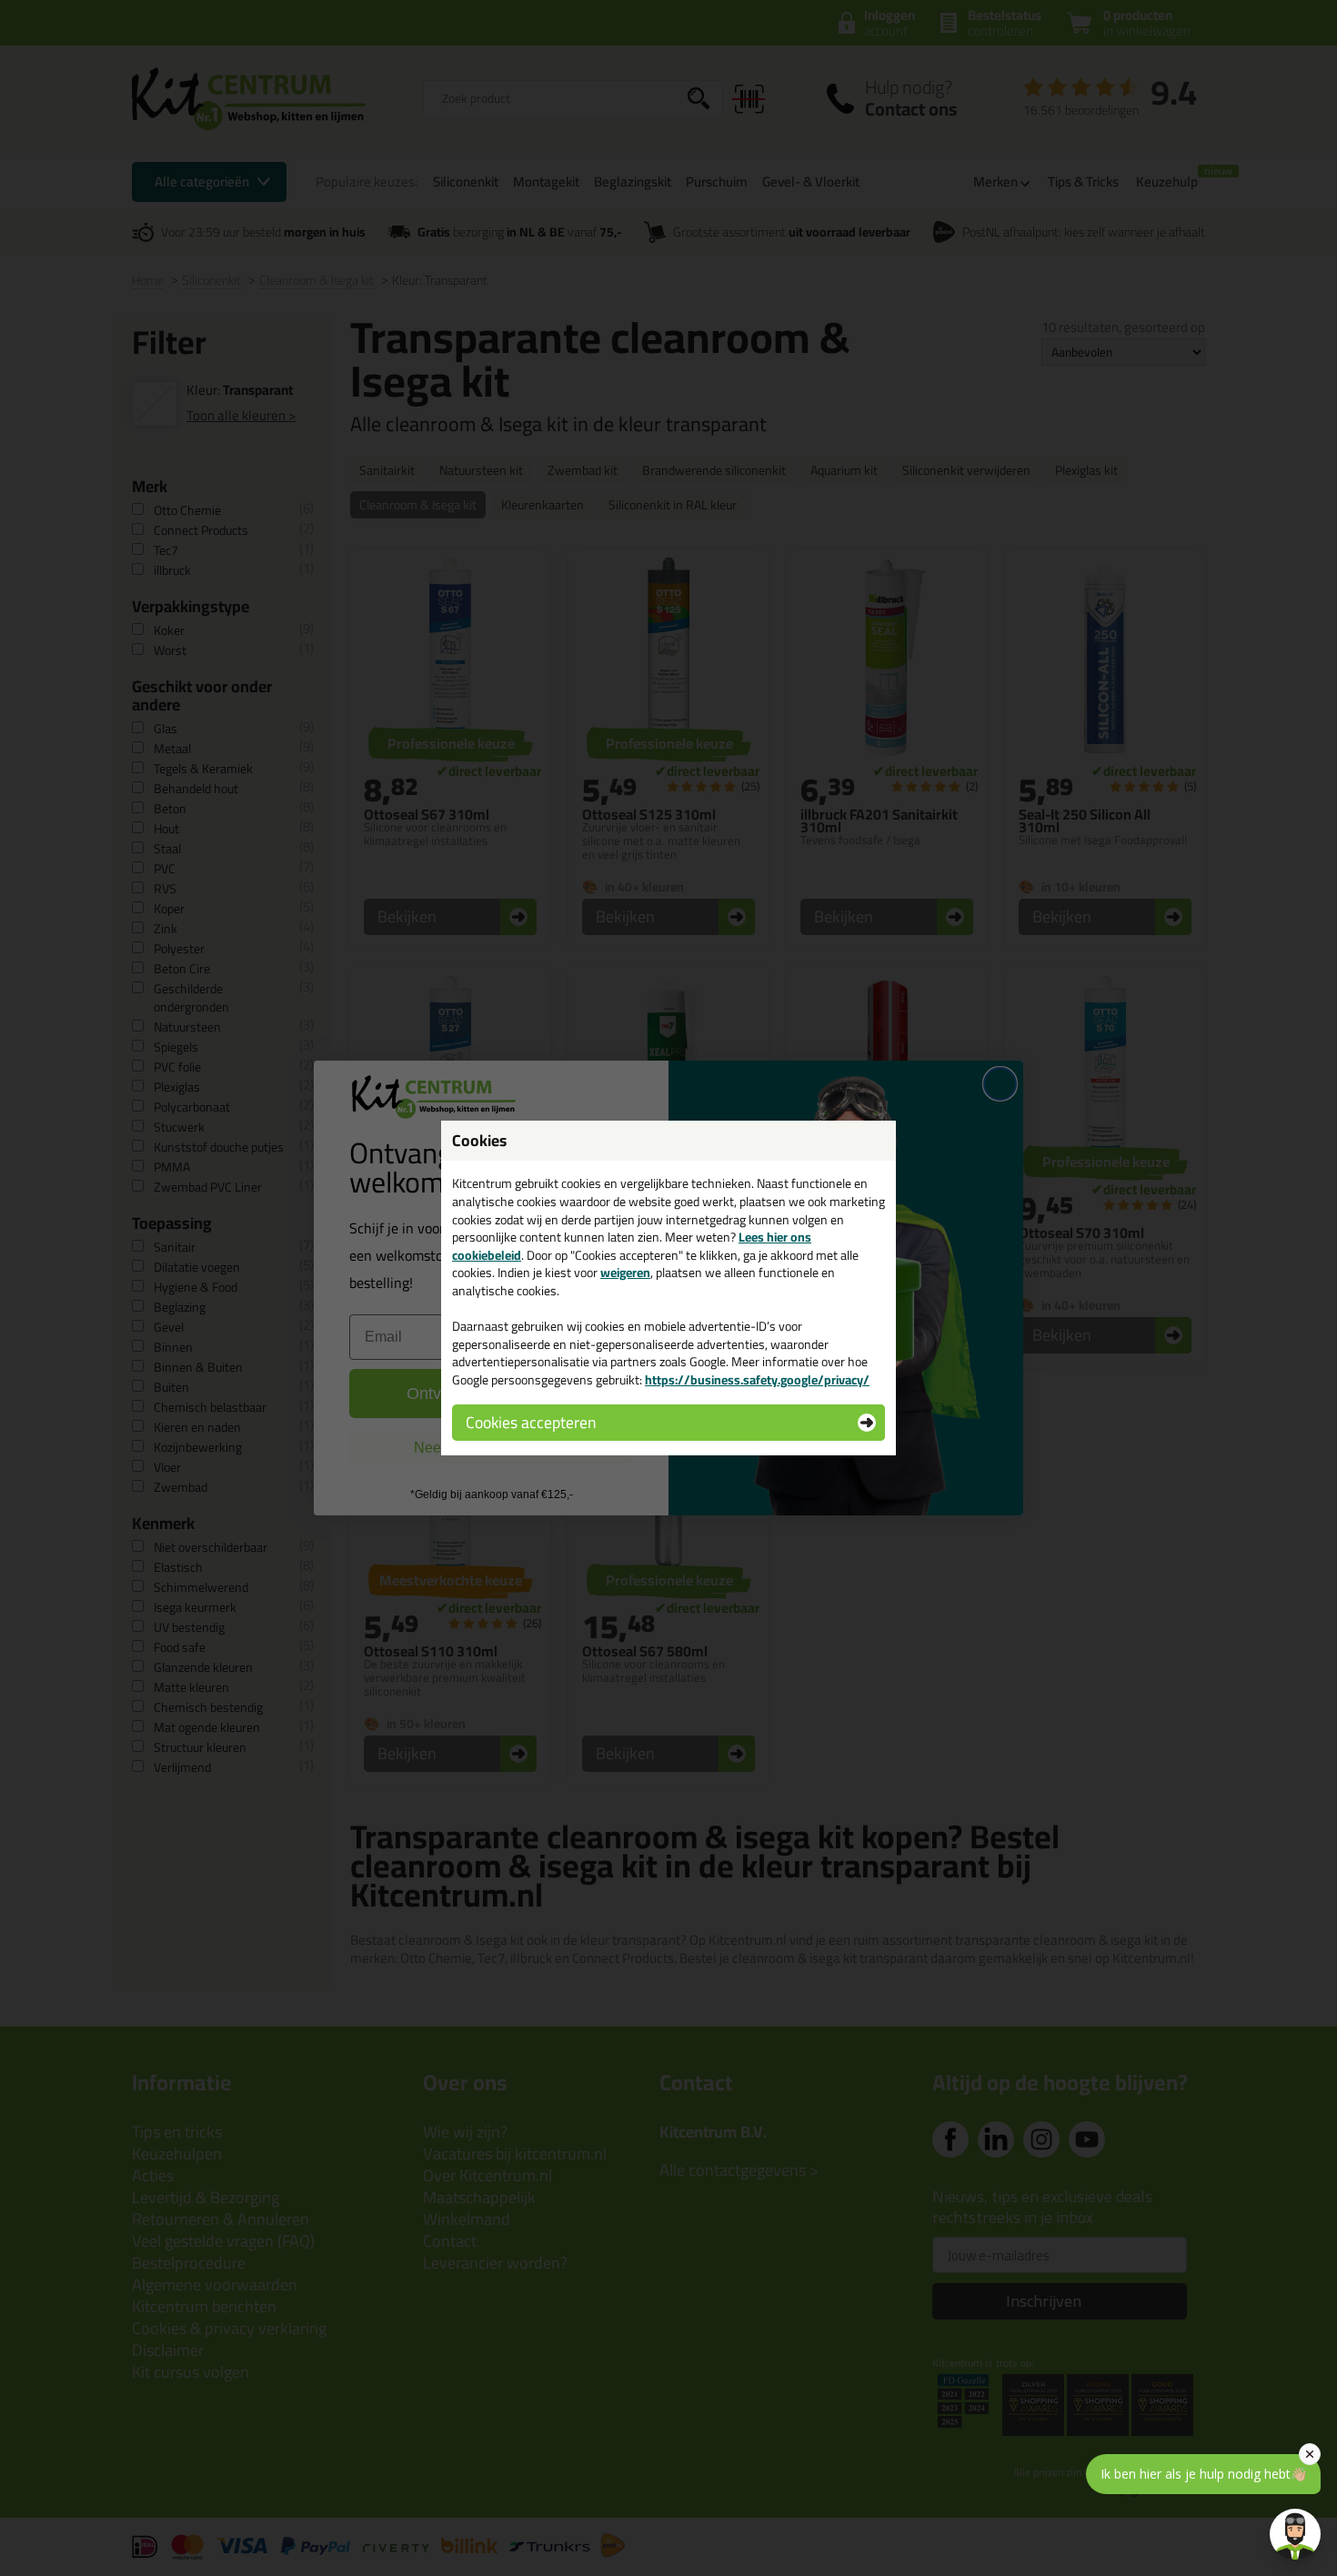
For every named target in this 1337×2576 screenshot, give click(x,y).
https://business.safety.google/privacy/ (757, 1380)
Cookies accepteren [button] (531, 1422)
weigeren (625, 1273)
